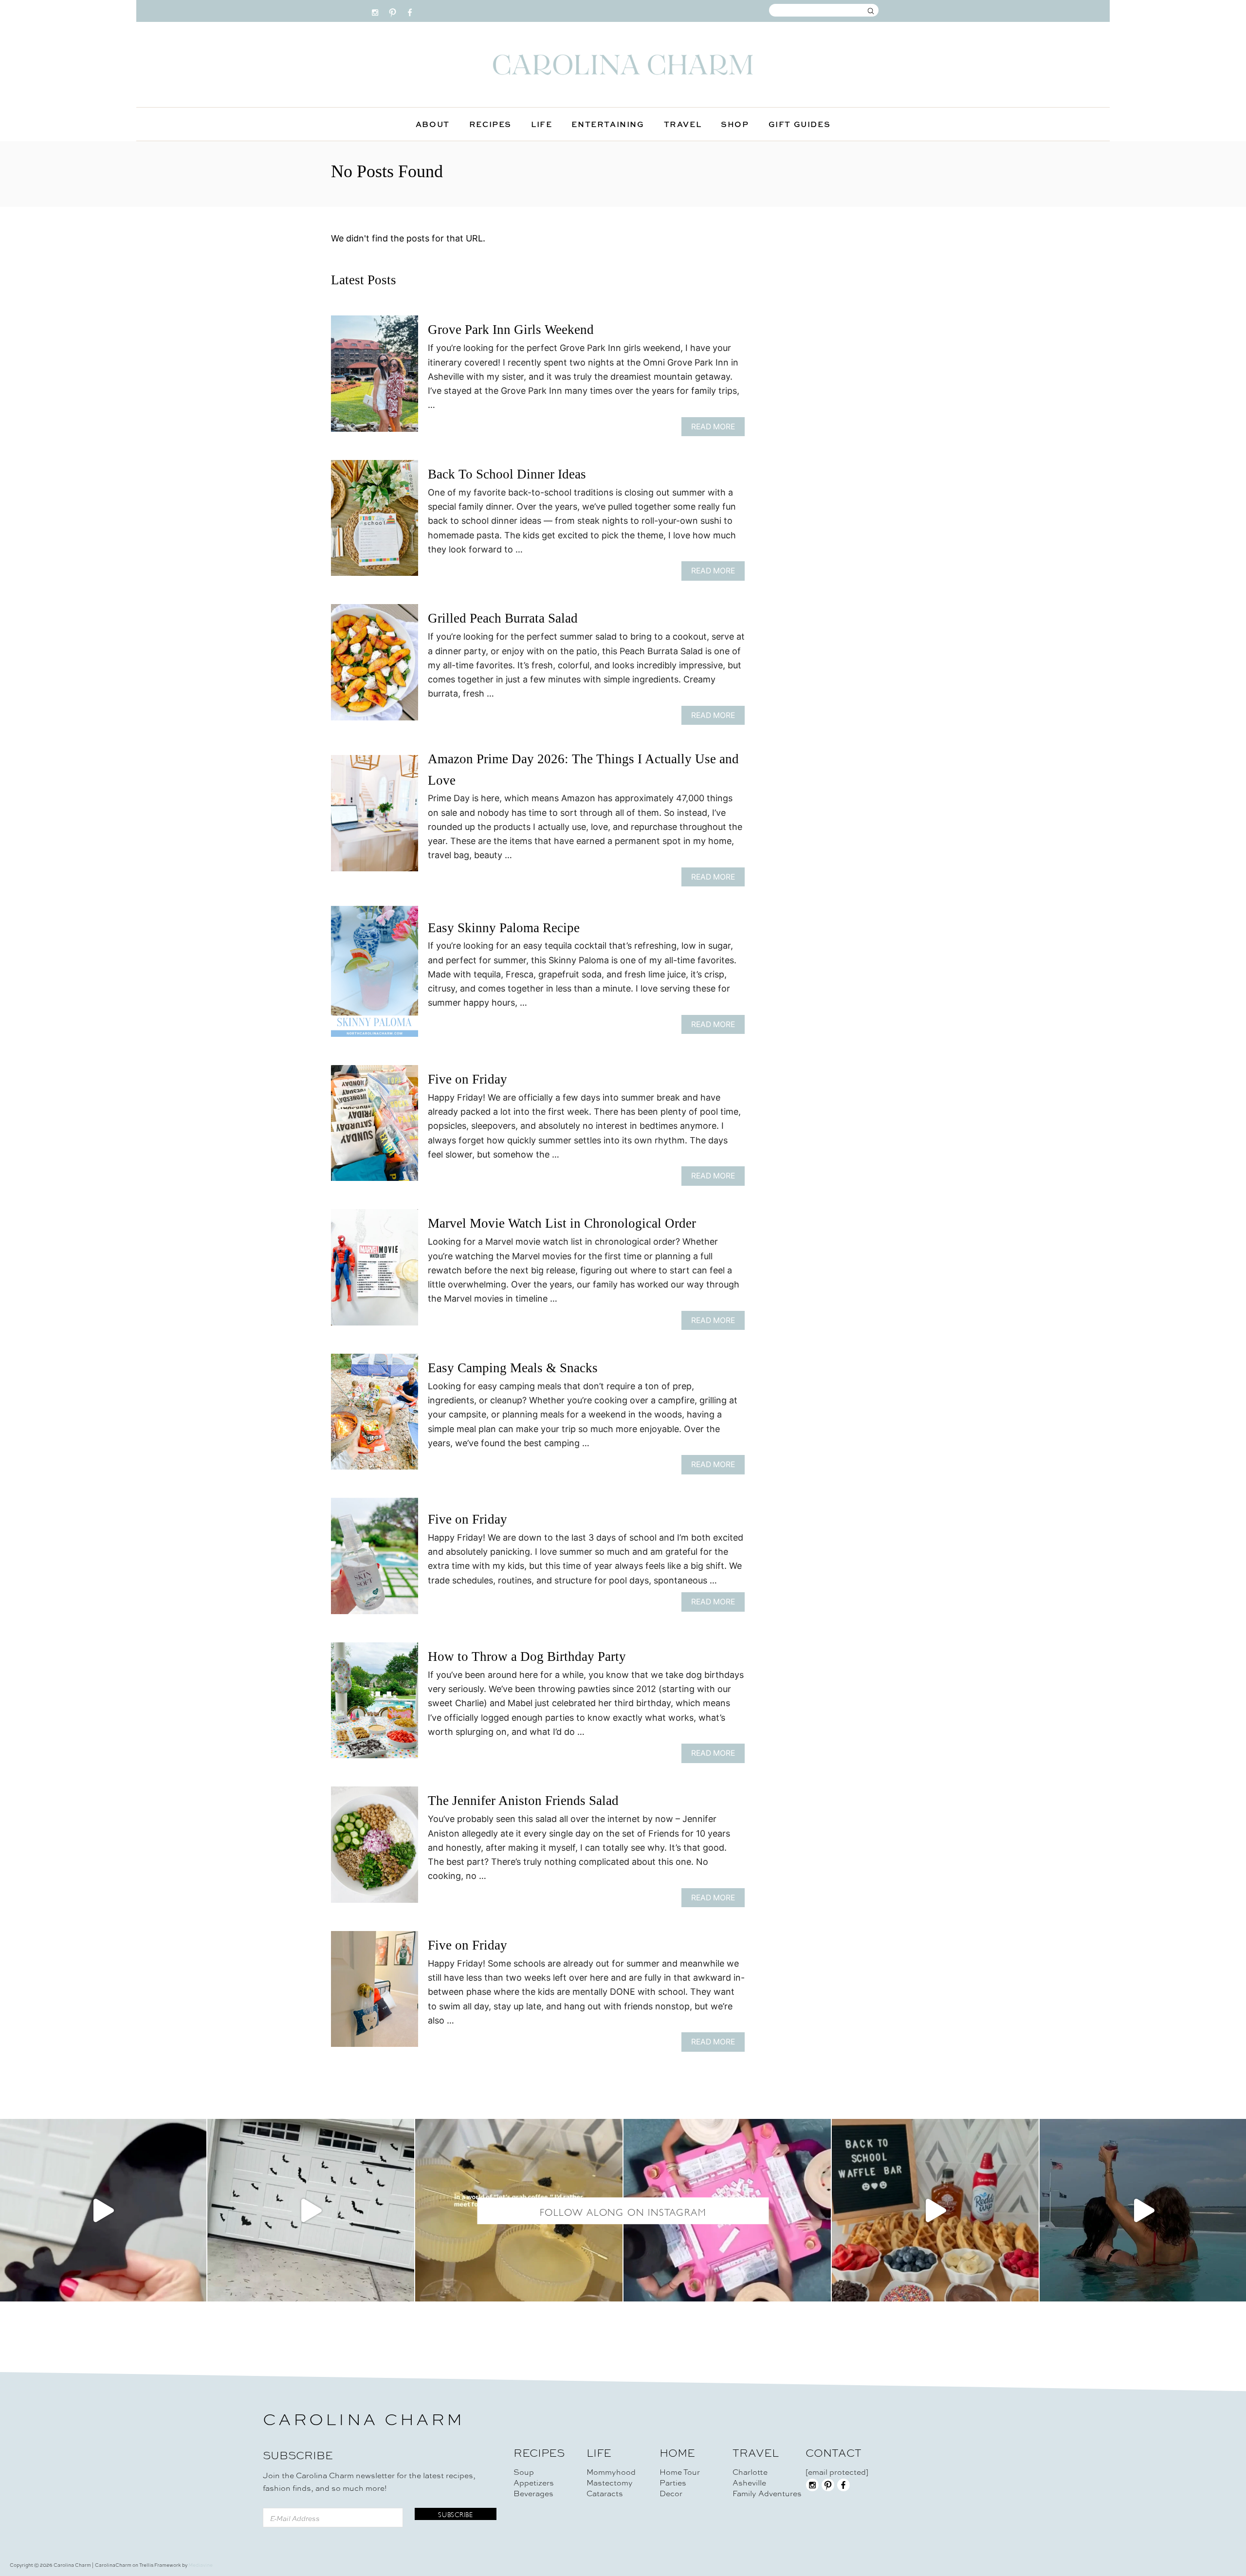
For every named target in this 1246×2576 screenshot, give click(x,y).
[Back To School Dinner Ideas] (375, 523)
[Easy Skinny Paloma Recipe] (375, 975)
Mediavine (201, 2565)
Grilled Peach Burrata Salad (503, 618)
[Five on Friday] (375, 1128)
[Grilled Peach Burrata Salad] (375, 667)
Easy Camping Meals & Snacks (513, 1368)
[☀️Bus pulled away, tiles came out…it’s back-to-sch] (727, 2210)
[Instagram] (375, 10)
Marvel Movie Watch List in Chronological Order (562, 1223)
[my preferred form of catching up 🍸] (519, 2210)
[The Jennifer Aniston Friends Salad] (375, 1849)
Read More (716, 429)
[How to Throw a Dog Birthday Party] (375, 1705)
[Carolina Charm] (623, 64)
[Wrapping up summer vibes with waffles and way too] (935, 2210)
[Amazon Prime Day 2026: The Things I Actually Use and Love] (375, 818)
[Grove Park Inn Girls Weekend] (375, 378)
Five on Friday (467, 1079)
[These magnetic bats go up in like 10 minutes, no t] (311, 2210)
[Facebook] (410, 10)
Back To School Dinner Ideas (507, 474)
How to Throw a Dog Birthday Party (527, 1656)
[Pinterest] (393, 10)
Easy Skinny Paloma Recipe (504, 928)
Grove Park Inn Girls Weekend (511, 330)
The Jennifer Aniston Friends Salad (523, 1801)
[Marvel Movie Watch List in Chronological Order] (375, 1272)
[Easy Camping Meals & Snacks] (375, 1416)
